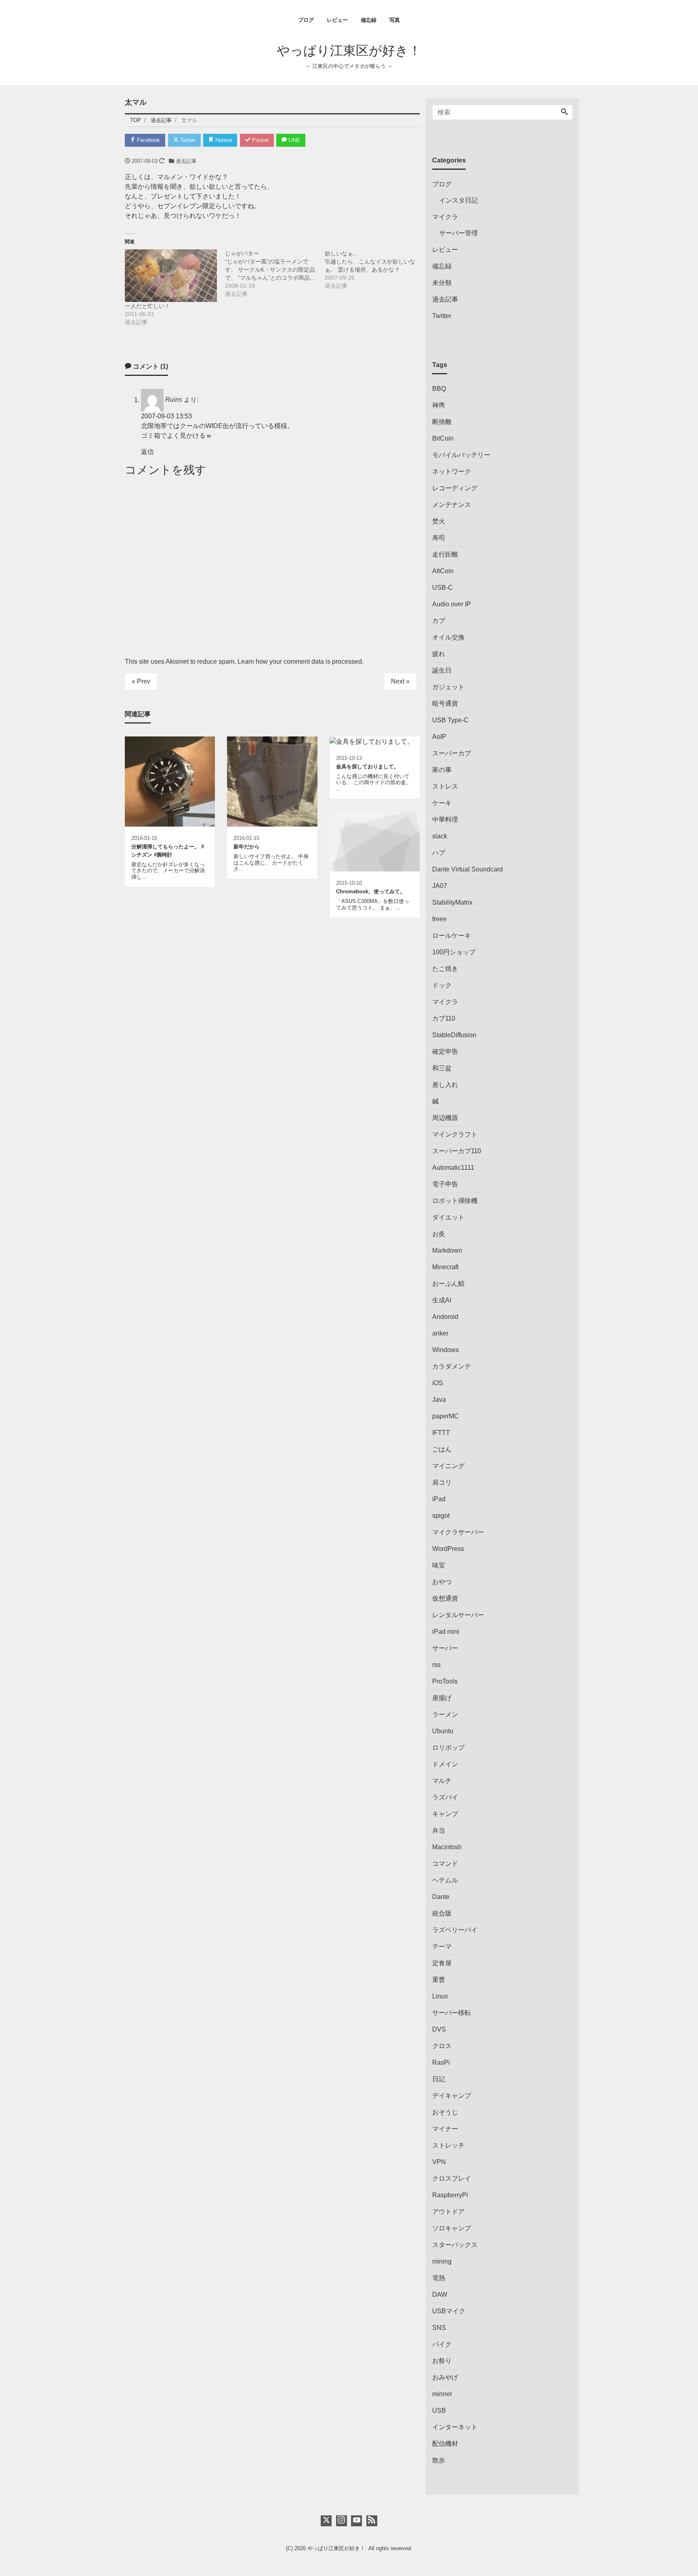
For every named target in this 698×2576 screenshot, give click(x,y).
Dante (441, 1897)
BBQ (439, 389)
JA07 (440, 886)
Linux (440, 1996)
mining (442, 2261)
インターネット (455, 2427)
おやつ (442, 1582)
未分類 (442, 283)
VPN (439, 2162)
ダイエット (448, 1217)
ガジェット (448, 687)
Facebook (148, 140)
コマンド (445, 1864)
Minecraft (445, 1267)
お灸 (439, 1234)
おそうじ (445, 2112)
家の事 (442, 770)
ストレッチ (448, 2145)
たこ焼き (445, 969)
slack (440, 836)
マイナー (445, 2129)
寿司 (439, 538)
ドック (442, 985)
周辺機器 (445, 1118)
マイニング (448, 1466)
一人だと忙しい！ (147, 306)
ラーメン (445, 1714)
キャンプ (445, 1814)
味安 (439, 1565)
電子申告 (445, 1184)
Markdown (447, 1250)
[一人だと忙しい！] (171, 276)
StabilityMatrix (452, 902)
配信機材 (445, 2444)
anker (440, 1333)
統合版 (442, 1913)
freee (439, 919)
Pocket (260, 140)
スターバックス (455, 2245)
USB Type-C (450, 720)
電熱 (439, 2278)
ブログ (306, 20)
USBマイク (449, 2311)
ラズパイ (445, 1797)
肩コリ (442, 1482)
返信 (147, 452)
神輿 (439, 405)
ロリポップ (448, 1748)
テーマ (442, 1946)
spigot (441, 1516)
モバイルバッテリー (461, 455)
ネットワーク (452, 472)
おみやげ (445, 2377)
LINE (293, 140)
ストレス (445, 786)
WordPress (448, 1549)
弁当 (439, 1830)
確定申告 (445, 1052)
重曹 (439, 1980)
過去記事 (186, 161)
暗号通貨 (445, 704)
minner (442, 2394)
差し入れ (445, 1085)
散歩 (439, 2460)
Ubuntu (443, 1731)
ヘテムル (445, 1880)
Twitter (187, 140)
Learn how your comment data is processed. (301, 661)
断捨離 (442, 422)
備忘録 (369, 20)
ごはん (442, 1449)
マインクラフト (455, 1134)
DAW (440, 2294)
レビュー (337, 20)
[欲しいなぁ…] (375, 270)
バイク (442, 2344)
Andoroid (445, 1317)
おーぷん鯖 (448, 1284)
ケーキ (442, 803)
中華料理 (445, 820)
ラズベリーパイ (455, 1930)
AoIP (439, 737)
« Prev (141, 681)
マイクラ (445, 217)
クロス (442, 2046)
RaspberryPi (450, 2195)
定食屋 (442, 1963)
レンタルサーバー (458, 1615)
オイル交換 (448, 637)
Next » (400, 681)
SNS (439, 2328)
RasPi (441, 2062)
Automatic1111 (453, 1168)
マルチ (442, 1781)
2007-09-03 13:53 (166, 416)
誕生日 (442, 670)
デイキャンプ (452, 2096)
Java (439, 1400)
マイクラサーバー (458, 1532)
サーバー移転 (452, 2013)
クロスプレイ (452, 2178)
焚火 (439, 521)
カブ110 (444, 1018)
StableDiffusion (454, 1035)
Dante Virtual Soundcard (468, 869)
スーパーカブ (452, 753)
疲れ (439, 654)
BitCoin (443, 438)
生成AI (442, 1300)
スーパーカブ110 (457, 1151)
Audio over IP (452, 604)
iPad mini (446, 1632)
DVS (439, 2029)
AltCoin (443, 571)
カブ (439, 621)
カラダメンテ (452, 1366)
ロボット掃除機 (455, 1201)
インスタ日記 (458, 200)
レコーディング (455, 488)
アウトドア (448, 2212)
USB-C (443, 588)
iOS (438, 1383)
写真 (395, 20)
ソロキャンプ (452, 2228)
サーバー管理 (458, 233)
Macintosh (447, 1847)
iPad (439, 1499)
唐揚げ (442, 1698)
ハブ (439, 853)
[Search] (564, 112)
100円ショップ (454, 952)
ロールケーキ (452, 936)
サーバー (445, 1648)
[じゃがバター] (275, 274)
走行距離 (445, 554)
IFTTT (441, 1433)
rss (436, 1665)
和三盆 (442, 1068)
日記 (439, 2079)
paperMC (446, 1416)
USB (439, 2410)
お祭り (442, 2361)
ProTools (445, 1681)
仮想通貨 (445, 1598)
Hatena (223, 140)
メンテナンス (452, 505)
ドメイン (445, 1764)
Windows (446, 1350)
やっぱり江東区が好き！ (349, 51)
